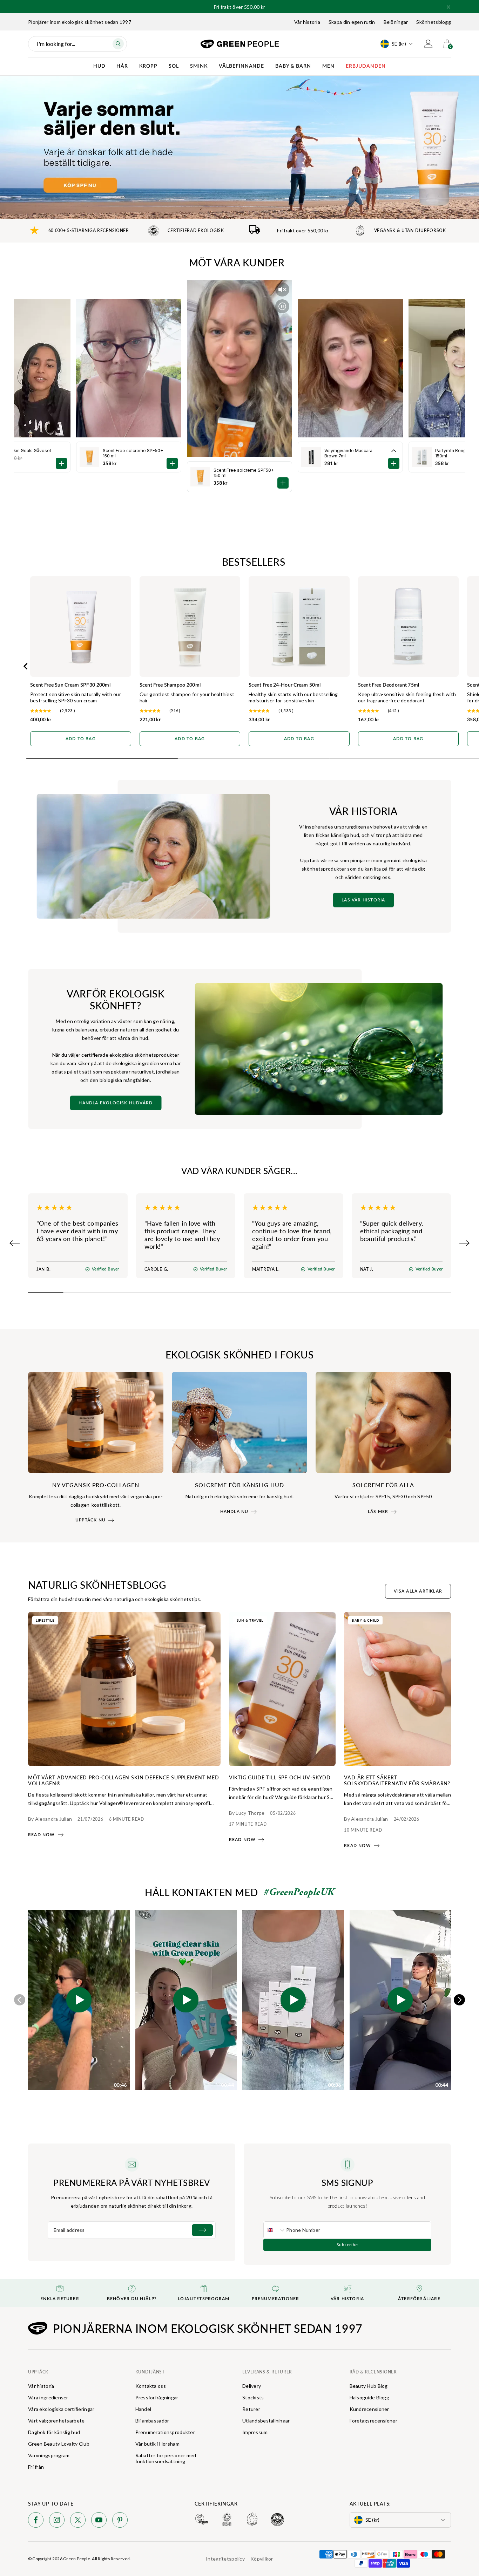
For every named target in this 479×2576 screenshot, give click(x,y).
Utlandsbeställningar (266, 2421)
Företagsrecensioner (373, 2421)
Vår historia (307, 22)
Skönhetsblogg (434, 22)
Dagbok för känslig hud (54, 2432)
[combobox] (275, 2230)
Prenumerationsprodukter (165, 2432)
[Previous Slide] (15, 1243)
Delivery (252, 2386)
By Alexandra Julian (50, 1819)
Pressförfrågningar (157, 2397)
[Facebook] (36, 2521)
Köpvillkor (262, 2559)
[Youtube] (99, 2521)
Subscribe (347, 2245)
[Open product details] (283, 483)
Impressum (255, 2432)
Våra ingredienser (48, 2397)
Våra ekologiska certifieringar (61, 2409)
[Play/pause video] (282, 306)
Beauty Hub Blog (369, 2386)
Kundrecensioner (369, 2409)
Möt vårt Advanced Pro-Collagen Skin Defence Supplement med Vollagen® (124, 1780)
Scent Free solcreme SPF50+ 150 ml (244, 473)
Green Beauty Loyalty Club (59, 2444)
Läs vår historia (363, 900)
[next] (459, 2000)
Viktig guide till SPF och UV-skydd (280, 1777)
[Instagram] (57, 2521)
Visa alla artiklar (418, 1591)
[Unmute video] (282, 289)
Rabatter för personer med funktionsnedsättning (166, 2458)
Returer (251, 2409)
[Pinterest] (120, 2521)
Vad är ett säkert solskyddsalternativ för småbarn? (397, 1780)
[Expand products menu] (394, 451)
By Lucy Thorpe (247, 1813)
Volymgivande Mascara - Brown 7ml (350, 453)
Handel (143, 2409)
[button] (448, 7)
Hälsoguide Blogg (369, 2397)
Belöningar (396, 22)
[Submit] (202, 2230)
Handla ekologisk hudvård (116, 1103)
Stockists (253, 2397)
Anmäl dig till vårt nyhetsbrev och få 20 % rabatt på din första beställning (240, 5)
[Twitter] (78, 2521)
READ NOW (42, 1835)
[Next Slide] (464, 1243)
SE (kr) (399, 44)
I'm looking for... (56, 44)
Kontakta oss (151, 2386)
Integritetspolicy (225, 2559)
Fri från (36, 2467)
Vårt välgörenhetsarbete (56, 2421)
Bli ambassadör (152, 2421)
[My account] (428, 44)
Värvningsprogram (49, 2455)
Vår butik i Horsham (157, 2444)
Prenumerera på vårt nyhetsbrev (131, 2182)
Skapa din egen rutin (352, 22)
